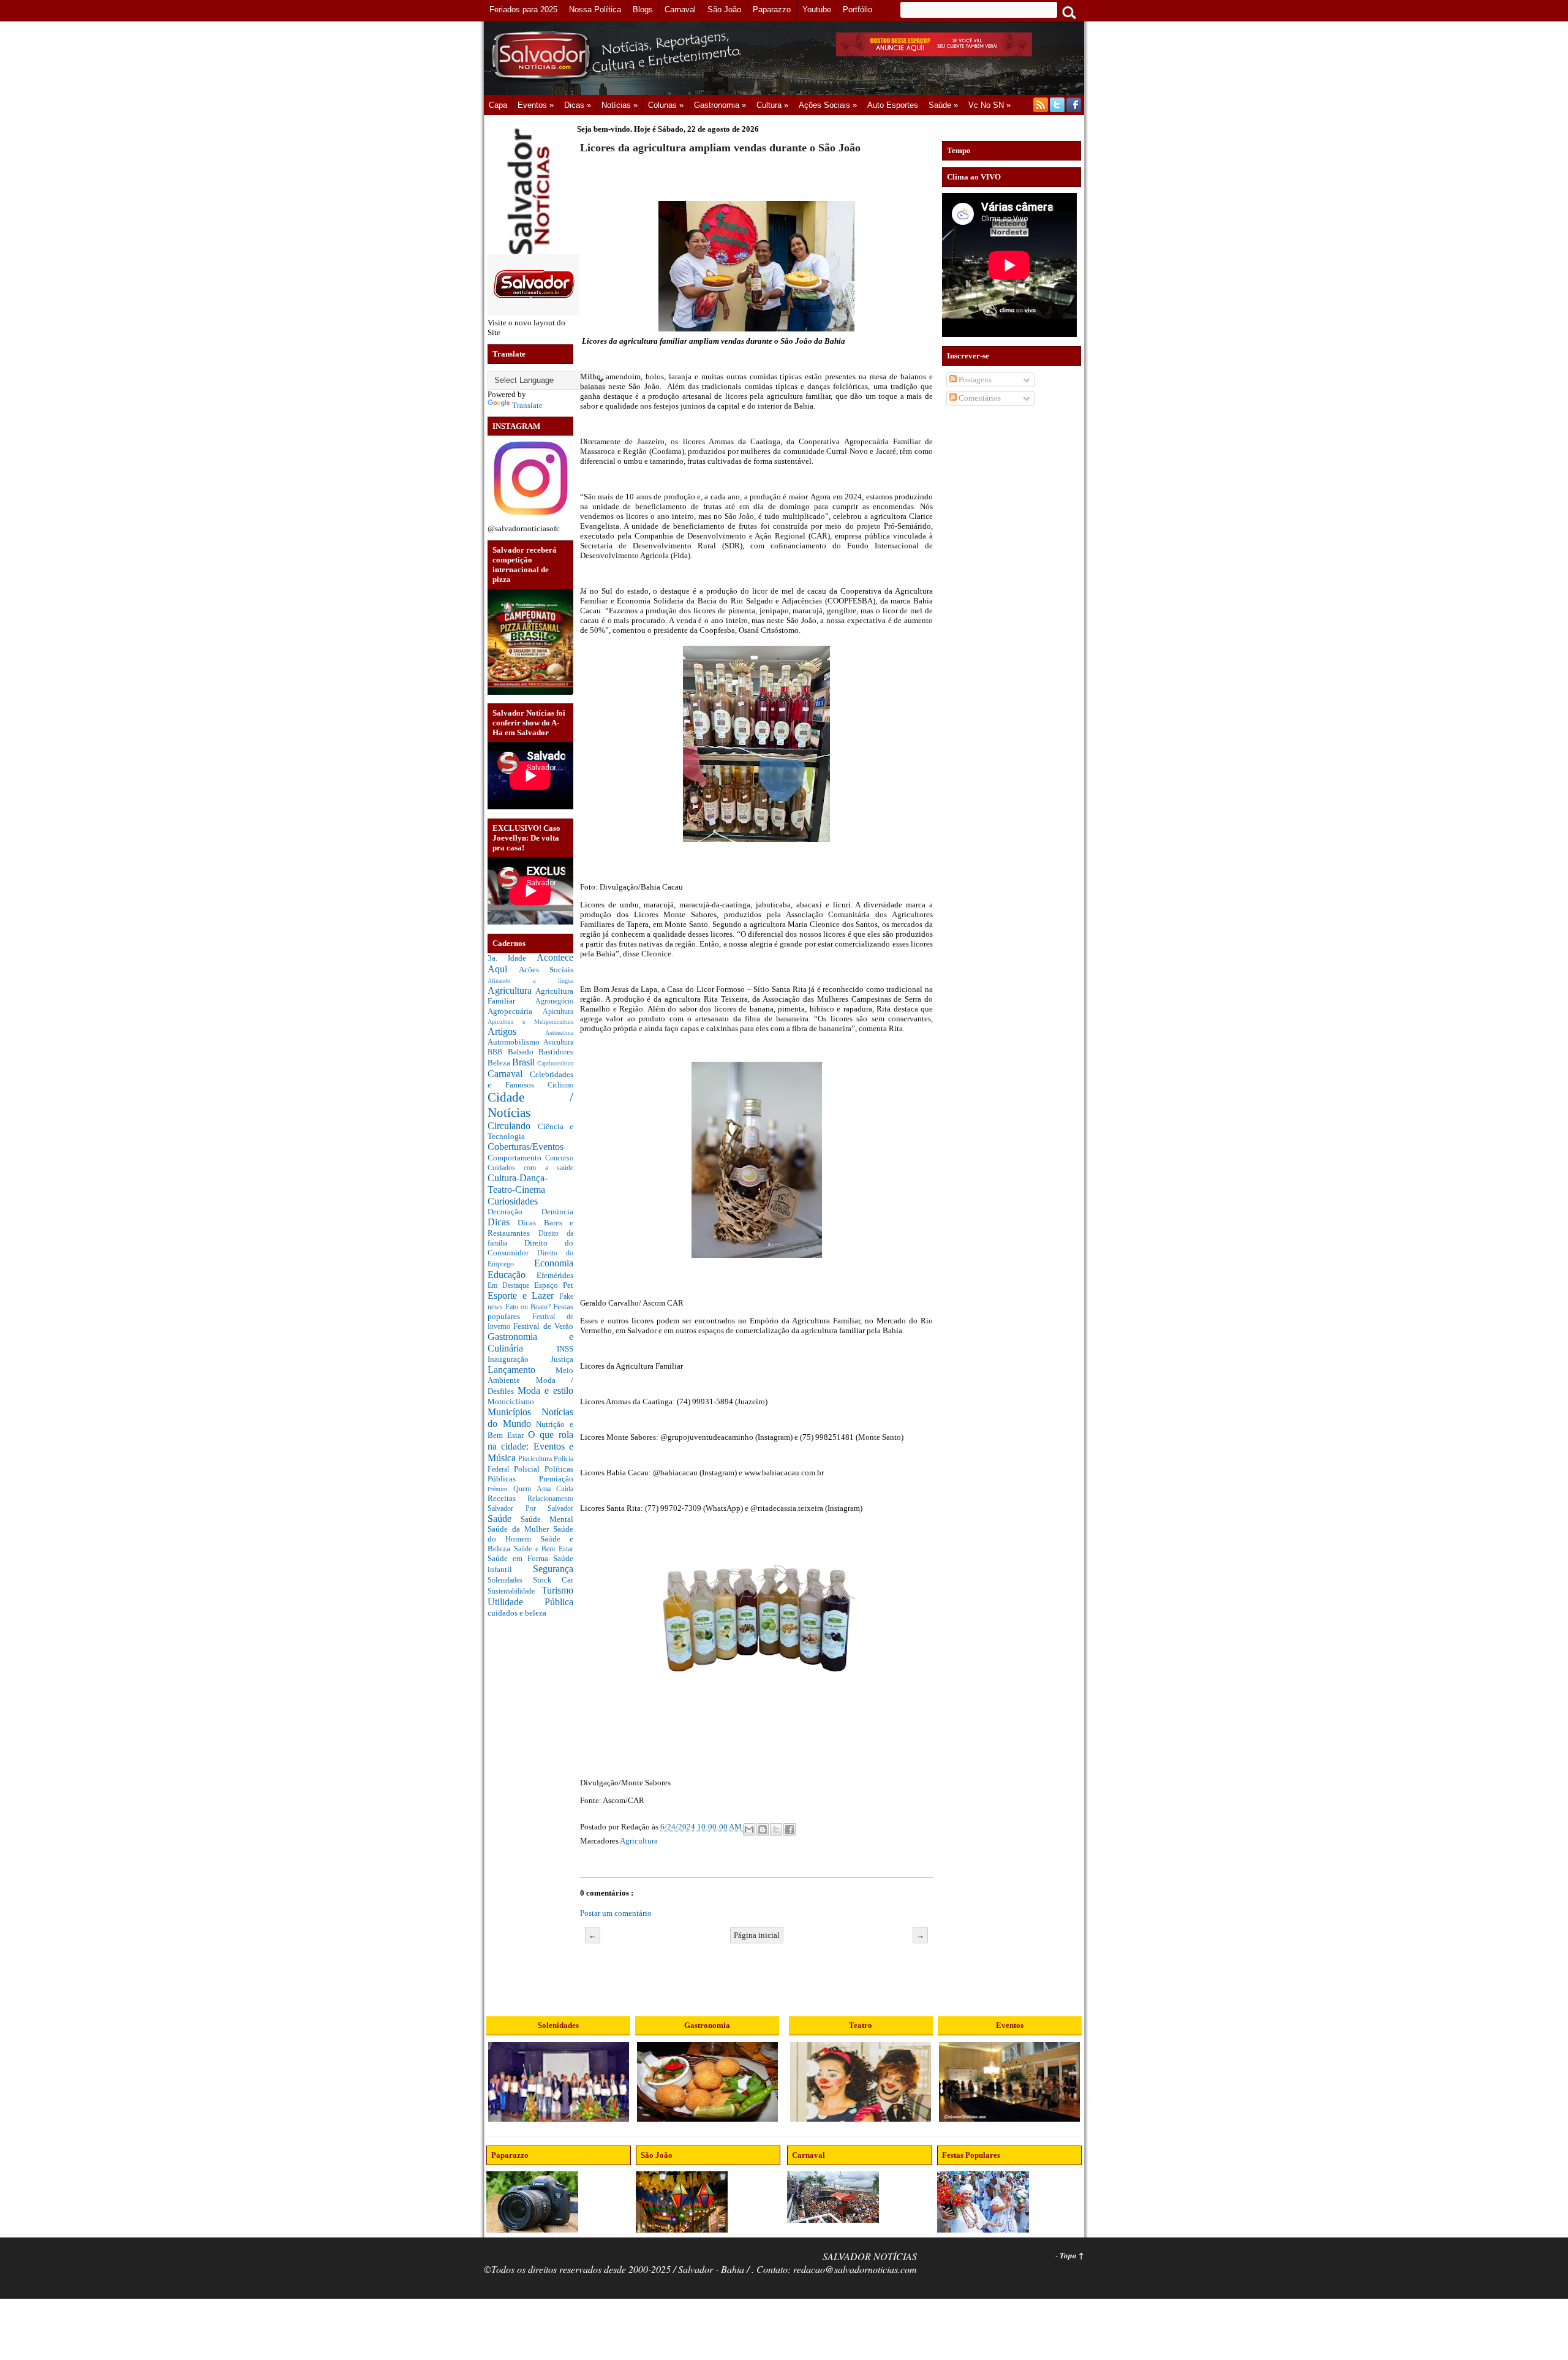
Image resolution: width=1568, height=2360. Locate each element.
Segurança (553, 1569)
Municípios (514, 1412)
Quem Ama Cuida (543, 1489)
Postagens (974, 380)
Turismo (557, 1590)
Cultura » (772, 105)
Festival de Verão (543, 1326)
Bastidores (556, 1052)
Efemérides (555, 1275)
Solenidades (510, 1580)
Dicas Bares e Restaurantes (530, 1228)
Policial (529, 1469)
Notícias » (620, 105)
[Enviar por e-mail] (749, 1829)
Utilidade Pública (530, 1602)
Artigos (516, 1031)
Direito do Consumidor (530, 1248)
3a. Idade (512, 958)
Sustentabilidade (514, 1591)
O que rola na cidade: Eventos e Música (530, 1446)
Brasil (525, 1062)
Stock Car (553, 1580)
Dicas (503, 1222)
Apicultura (558, 1012)
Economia (554, 1263)
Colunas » (666, 105)
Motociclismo (511, 1401)
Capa (498, 105)
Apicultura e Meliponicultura (530, 1022)
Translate (527, 405)
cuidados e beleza (517, 1613)
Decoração (514, 1212)
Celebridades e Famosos (530, 1080)
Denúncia (557, 1212)
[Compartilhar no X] (776, 1829)
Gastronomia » (720, 105)
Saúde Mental (547, 1519)
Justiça (562, 1359)
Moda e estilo (545, 1390)
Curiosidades (513, 1201)
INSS (565, 1349)
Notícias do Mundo (530, 1418)
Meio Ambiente (530, 1375)
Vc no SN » (989, 105)
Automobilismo (515, 1042)
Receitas (507, 1498)
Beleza (500, 1063)
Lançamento (522, 1370)
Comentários (979, 398)
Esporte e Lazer (523, 1295)
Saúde (504, 1518)
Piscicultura (536, 1459)
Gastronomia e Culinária (530, 1342)
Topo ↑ (1072, 2255)
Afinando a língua (530, 981)
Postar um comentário (616, 1913)
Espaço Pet (554, 1285)
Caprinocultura (555, 1063)
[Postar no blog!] (763, 1829)
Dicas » (578, 105)
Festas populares (530, 1311)
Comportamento (516, 1158)
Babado (523, 1052)
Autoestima (559, 1033)
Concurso (559, 1158)
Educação (512, 1275)
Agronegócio (554, 1001)
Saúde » (943, 105)
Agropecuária (515, 1011)
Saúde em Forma (520, 1558)
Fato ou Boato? (529, 1307)
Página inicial (757, 1935)
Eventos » (536, 105)
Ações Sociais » (828, 105)
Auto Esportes (893, 105)
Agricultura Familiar (530, 996)
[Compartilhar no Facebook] (790, 1829)
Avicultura (558, 1042)
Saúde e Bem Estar (544, 1549)
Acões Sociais (546, 970)
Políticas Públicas (530, 1474)
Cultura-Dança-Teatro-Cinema (518, 1184)
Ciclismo (560, 1085)
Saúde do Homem (530, 1534)
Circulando (513, 1126)
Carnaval (509, 1074)
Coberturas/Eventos (526, 1147)
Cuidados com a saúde (530, 1168)
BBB (498, 1052)
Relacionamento (550, 1499)
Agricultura (511, 990)
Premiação (556, 1479)
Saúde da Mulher (520, 1529)
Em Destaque (511, 1286)
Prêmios (500, 1489)
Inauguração (519, 1359)
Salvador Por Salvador (530, 1509)
